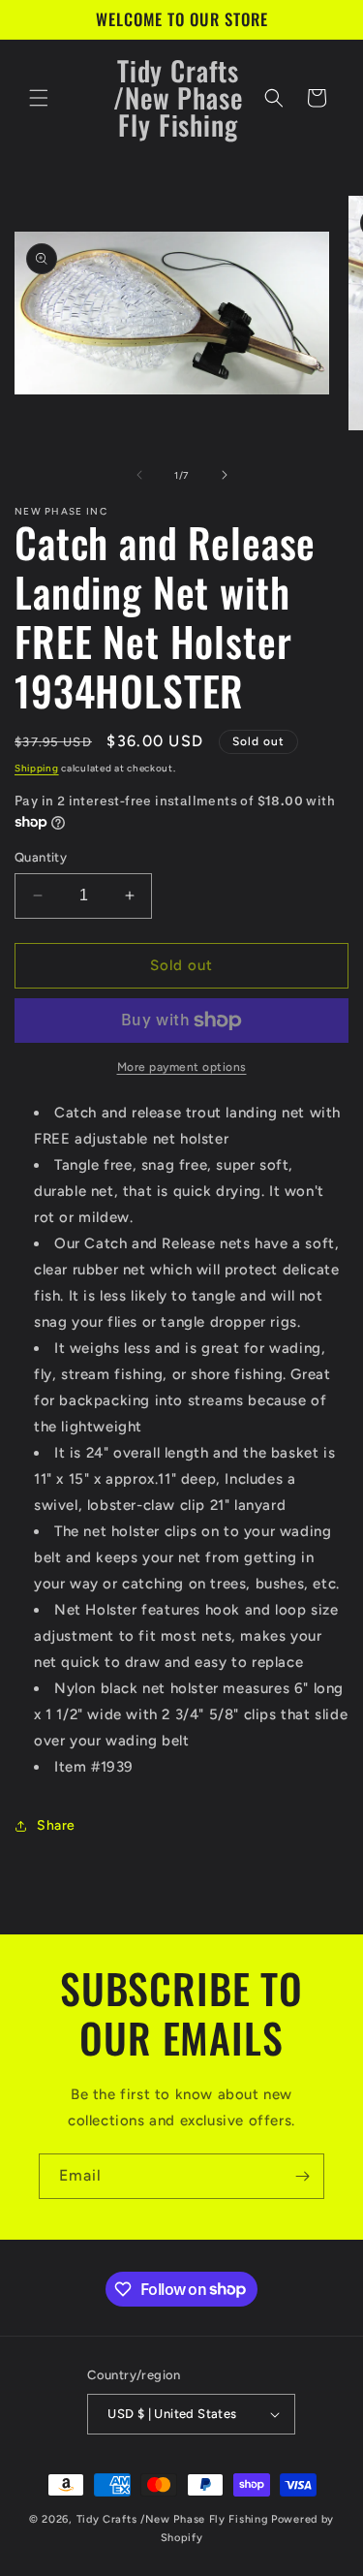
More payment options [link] (182, 1067)
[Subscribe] (302, 2176)
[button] (39, 98)
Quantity (41, 857)
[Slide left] (139, 475)
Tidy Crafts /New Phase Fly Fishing (173, 2519)
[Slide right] (225, 475)
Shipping (37, 768)
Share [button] (56, 1825)
